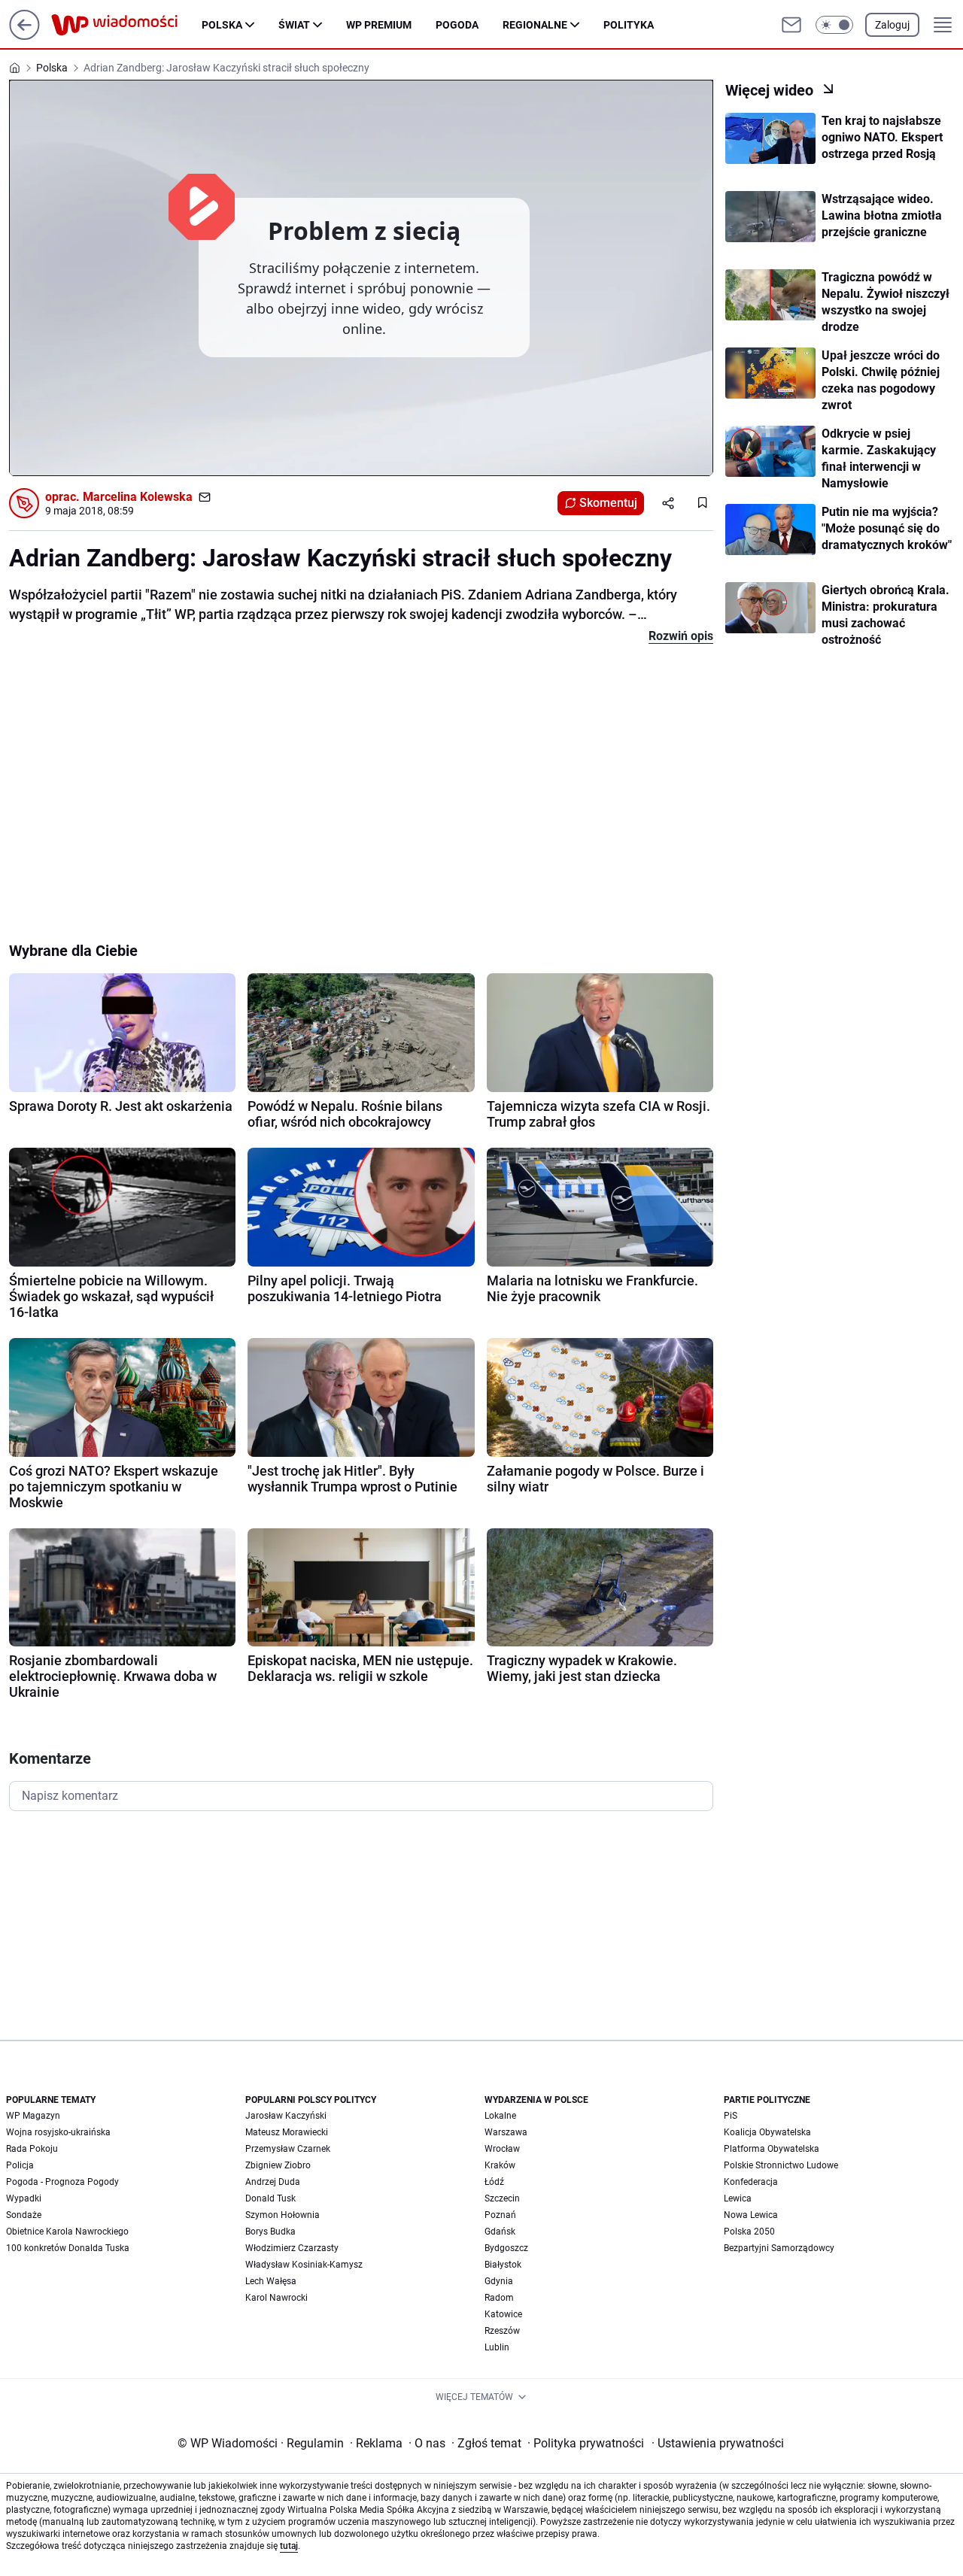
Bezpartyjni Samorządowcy (779, 2248)
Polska (222, 25)
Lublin (497, 2347)
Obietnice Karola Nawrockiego (67, 2232)
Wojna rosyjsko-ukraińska (58, 2132)
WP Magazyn (33, 2116)
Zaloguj (892, 25)
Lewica (738, 2198)
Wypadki (24, 2198)
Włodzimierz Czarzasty (292, 2248)
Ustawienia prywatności (718, 2443)
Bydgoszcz (506, 2248)
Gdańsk (500, 2232)
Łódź (494, 2182)
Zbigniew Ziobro (278, 2165)
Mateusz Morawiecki (287, 2132)
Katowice (503, 2314)
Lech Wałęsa (271, 2281)
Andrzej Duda (273, 2182)
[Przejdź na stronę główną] (24, 36)
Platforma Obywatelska (772, 2149)
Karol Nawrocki (276, 2298)
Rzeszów (502, 2331)
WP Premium (379, 25)
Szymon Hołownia (283, 2215)
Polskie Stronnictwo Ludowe (781, 2165)
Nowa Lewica (751, 2215)
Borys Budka (270, 2232)
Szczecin (502, 2198)
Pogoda (457, 25)
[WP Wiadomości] (126, 25)
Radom (499, 2298)
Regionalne (535, 25)
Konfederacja (751, 2182)
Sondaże (24, 2215)
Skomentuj (608, 503)
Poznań (500, 2215)
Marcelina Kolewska (138, 497)
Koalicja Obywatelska (767, 2132)
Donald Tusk (270, 2198)
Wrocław (502, 2149)
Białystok (503, 2265)
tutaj (289, 2546)
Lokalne (500, 2116)
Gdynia (499, 2281)
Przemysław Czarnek (288, 2149)
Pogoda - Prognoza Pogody (62, 2182)
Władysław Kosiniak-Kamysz (304, 2265)
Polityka (629, 25)
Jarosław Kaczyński (286, 2116)
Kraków (500, 2165)
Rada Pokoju (32, 2149)
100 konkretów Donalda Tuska (68, 2248)
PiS (731, 2116)
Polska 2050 (749, 2232)
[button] (834, 25)
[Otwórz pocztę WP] (791, 25)
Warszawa (506, 2132)
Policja (20, 2165)
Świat (294, 25)
